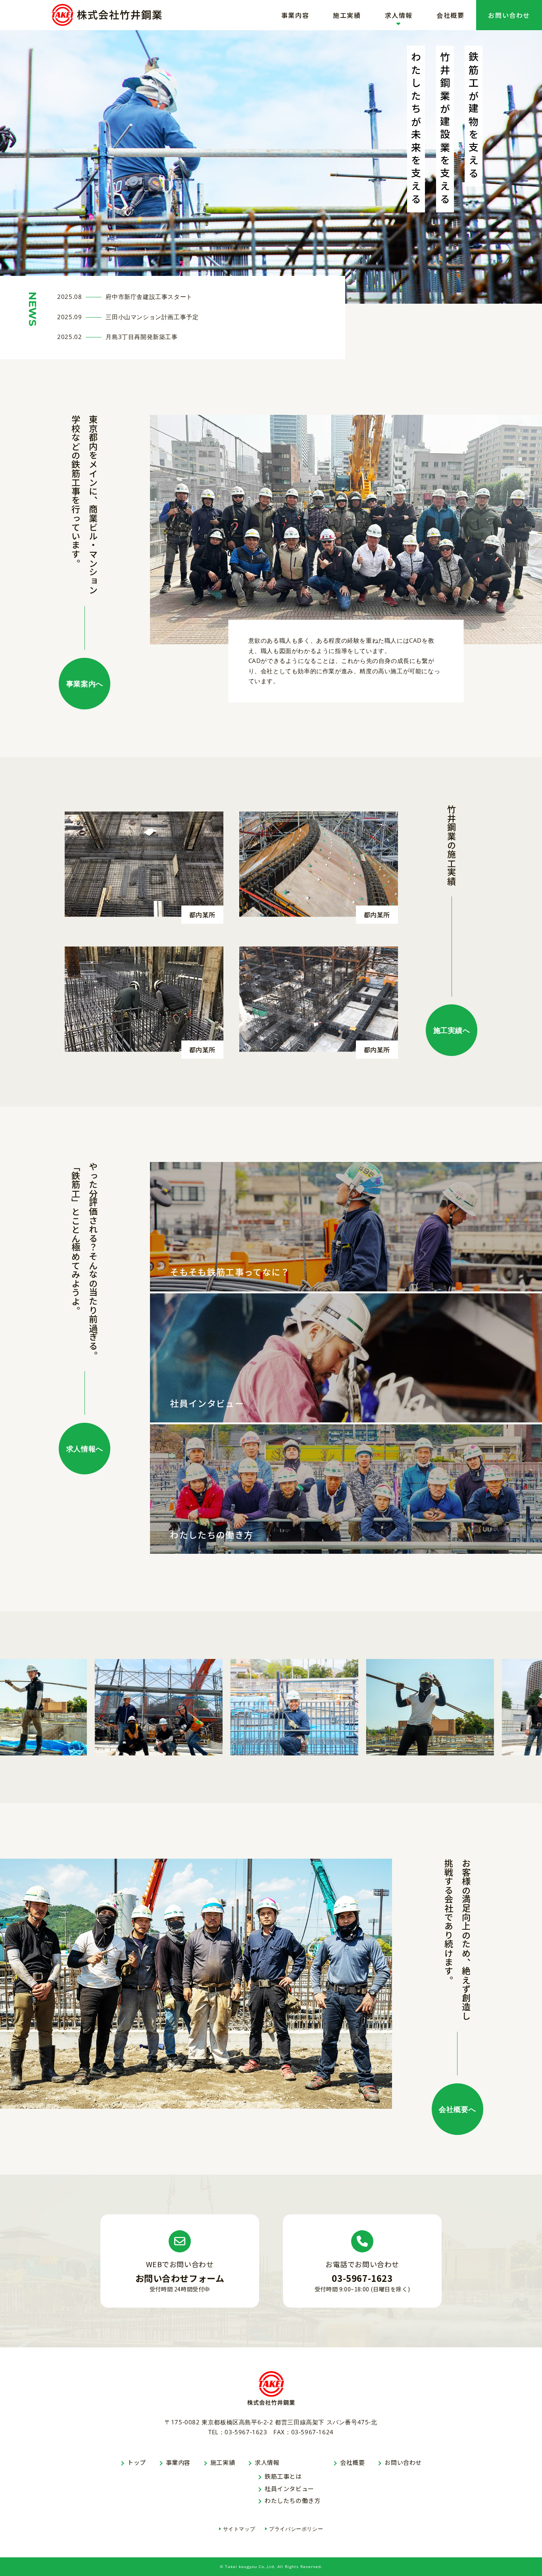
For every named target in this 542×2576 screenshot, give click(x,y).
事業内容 (295, 15)
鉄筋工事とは (283, 2476)
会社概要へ (457, 2109)
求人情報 (399, 15)
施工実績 (347, 15)
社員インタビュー (289, 2488)
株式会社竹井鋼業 (107, 15)
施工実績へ (452, 1030)
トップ (137, 2462)
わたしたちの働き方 (292, 2500)
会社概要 (450, 15)
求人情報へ (85, 1449)
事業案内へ (85, 684)
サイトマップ (239, 2529)
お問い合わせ (509, 15)
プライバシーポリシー (296, 2529)
